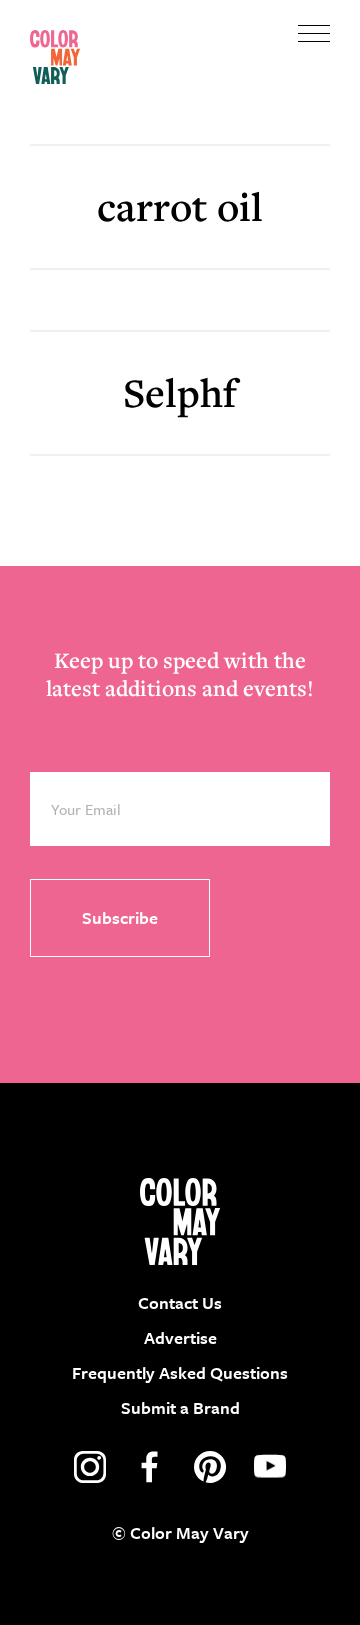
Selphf (180, 392)
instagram (90, 1467)
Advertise (180, 1337)
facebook (150, 1467)
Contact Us (180, 1302)
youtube (270, 1467)
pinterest (210, 1467)
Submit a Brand (180, 1407)
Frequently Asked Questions (180, 1372)
